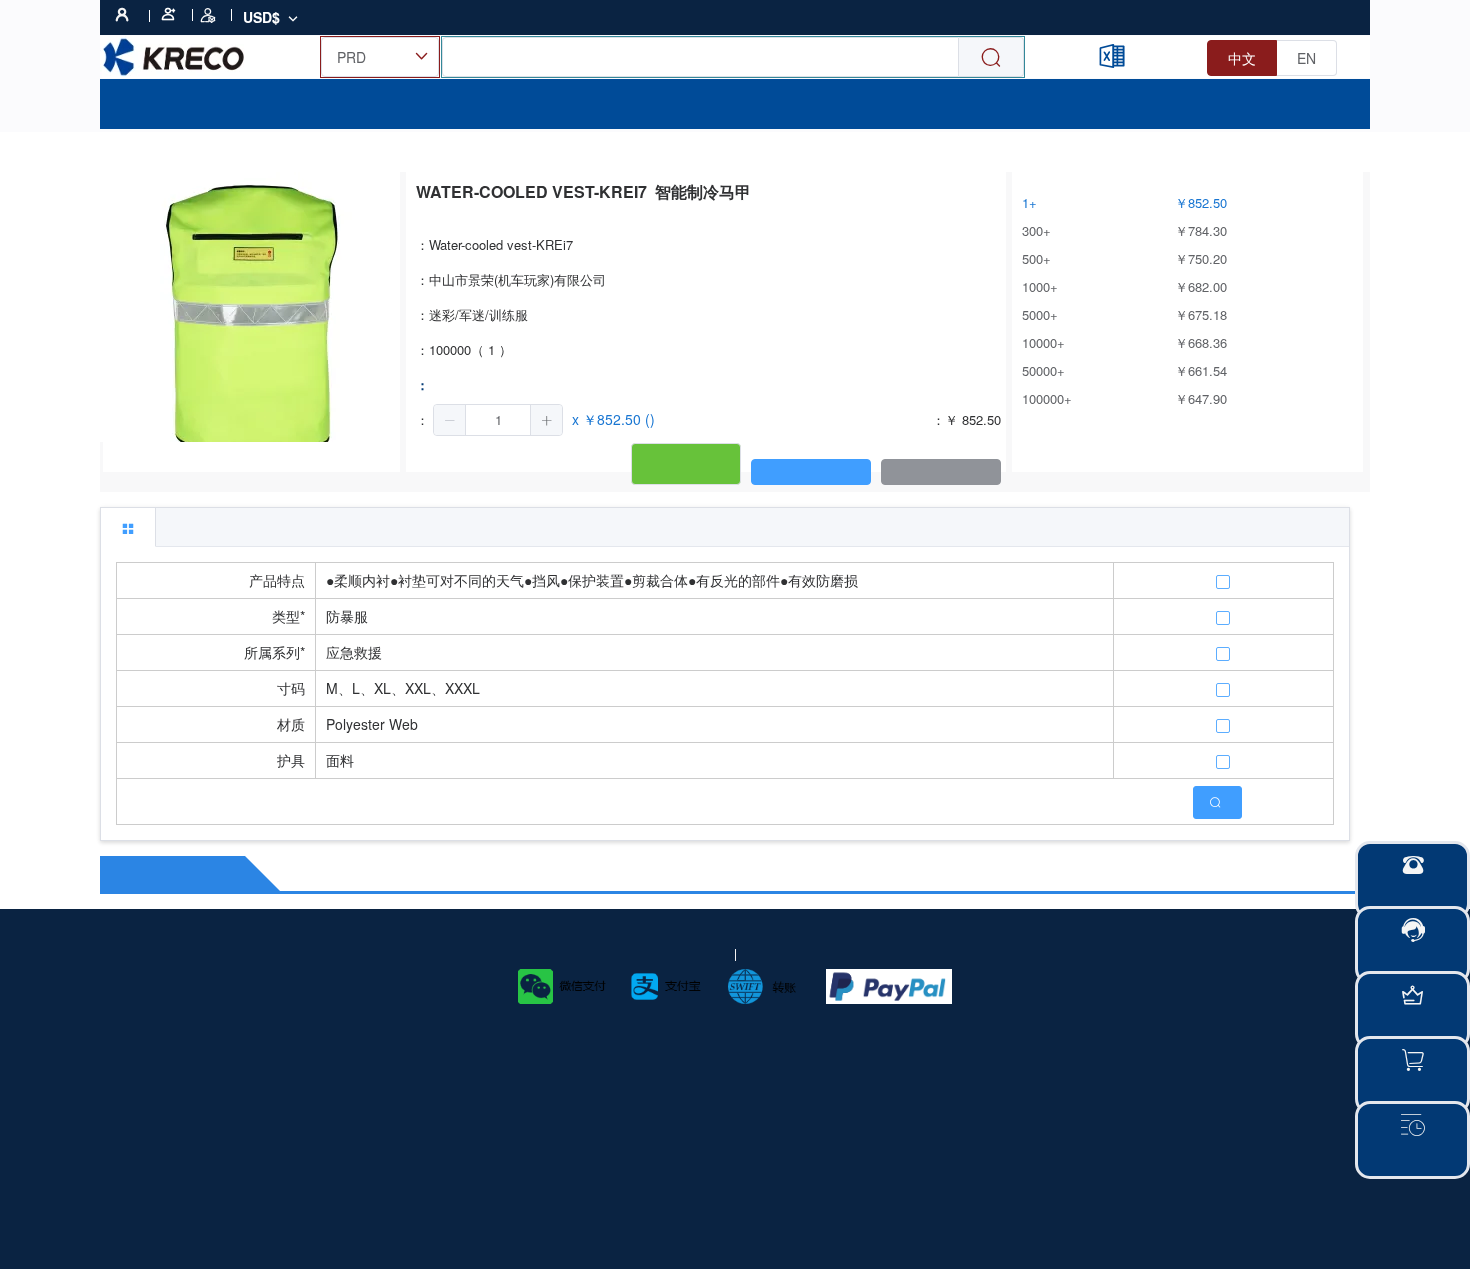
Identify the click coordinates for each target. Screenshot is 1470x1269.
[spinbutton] (498, 420)
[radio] (1242, 58)
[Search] (991, 57)
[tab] (128, 527)
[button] (450, 420)
